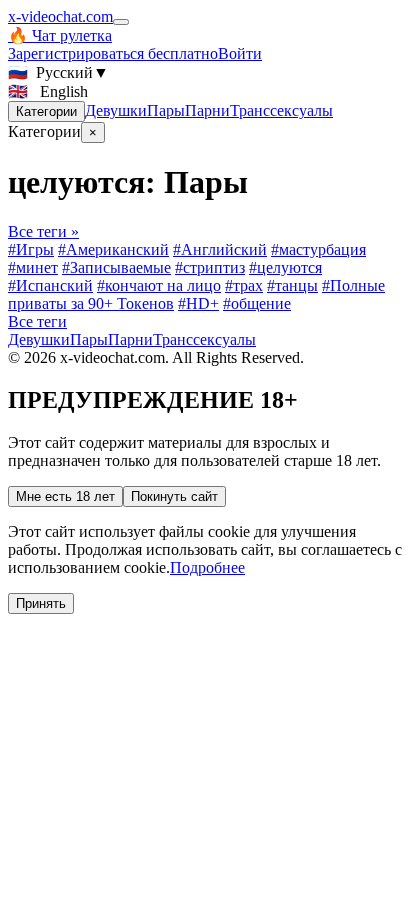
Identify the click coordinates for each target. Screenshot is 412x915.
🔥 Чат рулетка (60, 35)
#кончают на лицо (159, 285)
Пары (166, 110)
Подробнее (207, 567)
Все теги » (43, 231)
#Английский (220, 249)
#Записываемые (116, 267)
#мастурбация (318, 249)
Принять (41, 603)
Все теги (37, 321)
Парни (207, 110)
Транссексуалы (281, 110)
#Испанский (50, 285)
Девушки (116, 110)
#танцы (292, 285)
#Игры (31, 249)
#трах (244, 285)
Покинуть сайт (174, 496)
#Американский (113, 249)
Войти (240, 53)
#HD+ (198, 303)
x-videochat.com (60, 16)
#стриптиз (210, 267)
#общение (257, 303)
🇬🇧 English (48, 91)
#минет (33, 267)
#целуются (285, 267)
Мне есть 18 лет (65, 496)
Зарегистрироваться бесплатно (113, 53)
